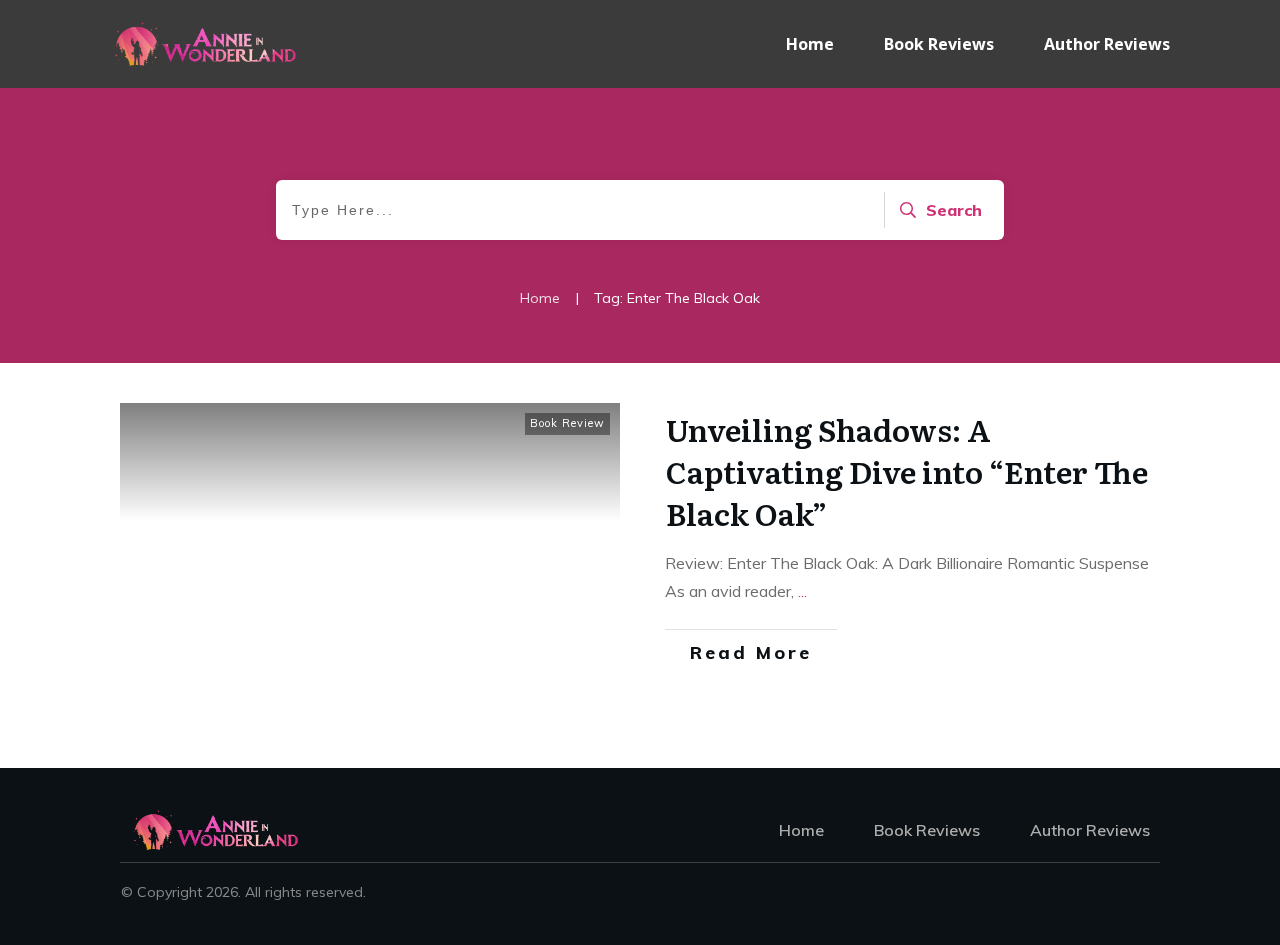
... (802, 591)
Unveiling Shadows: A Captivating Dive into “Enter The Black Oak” (907, 471)
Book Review (567, 423)
